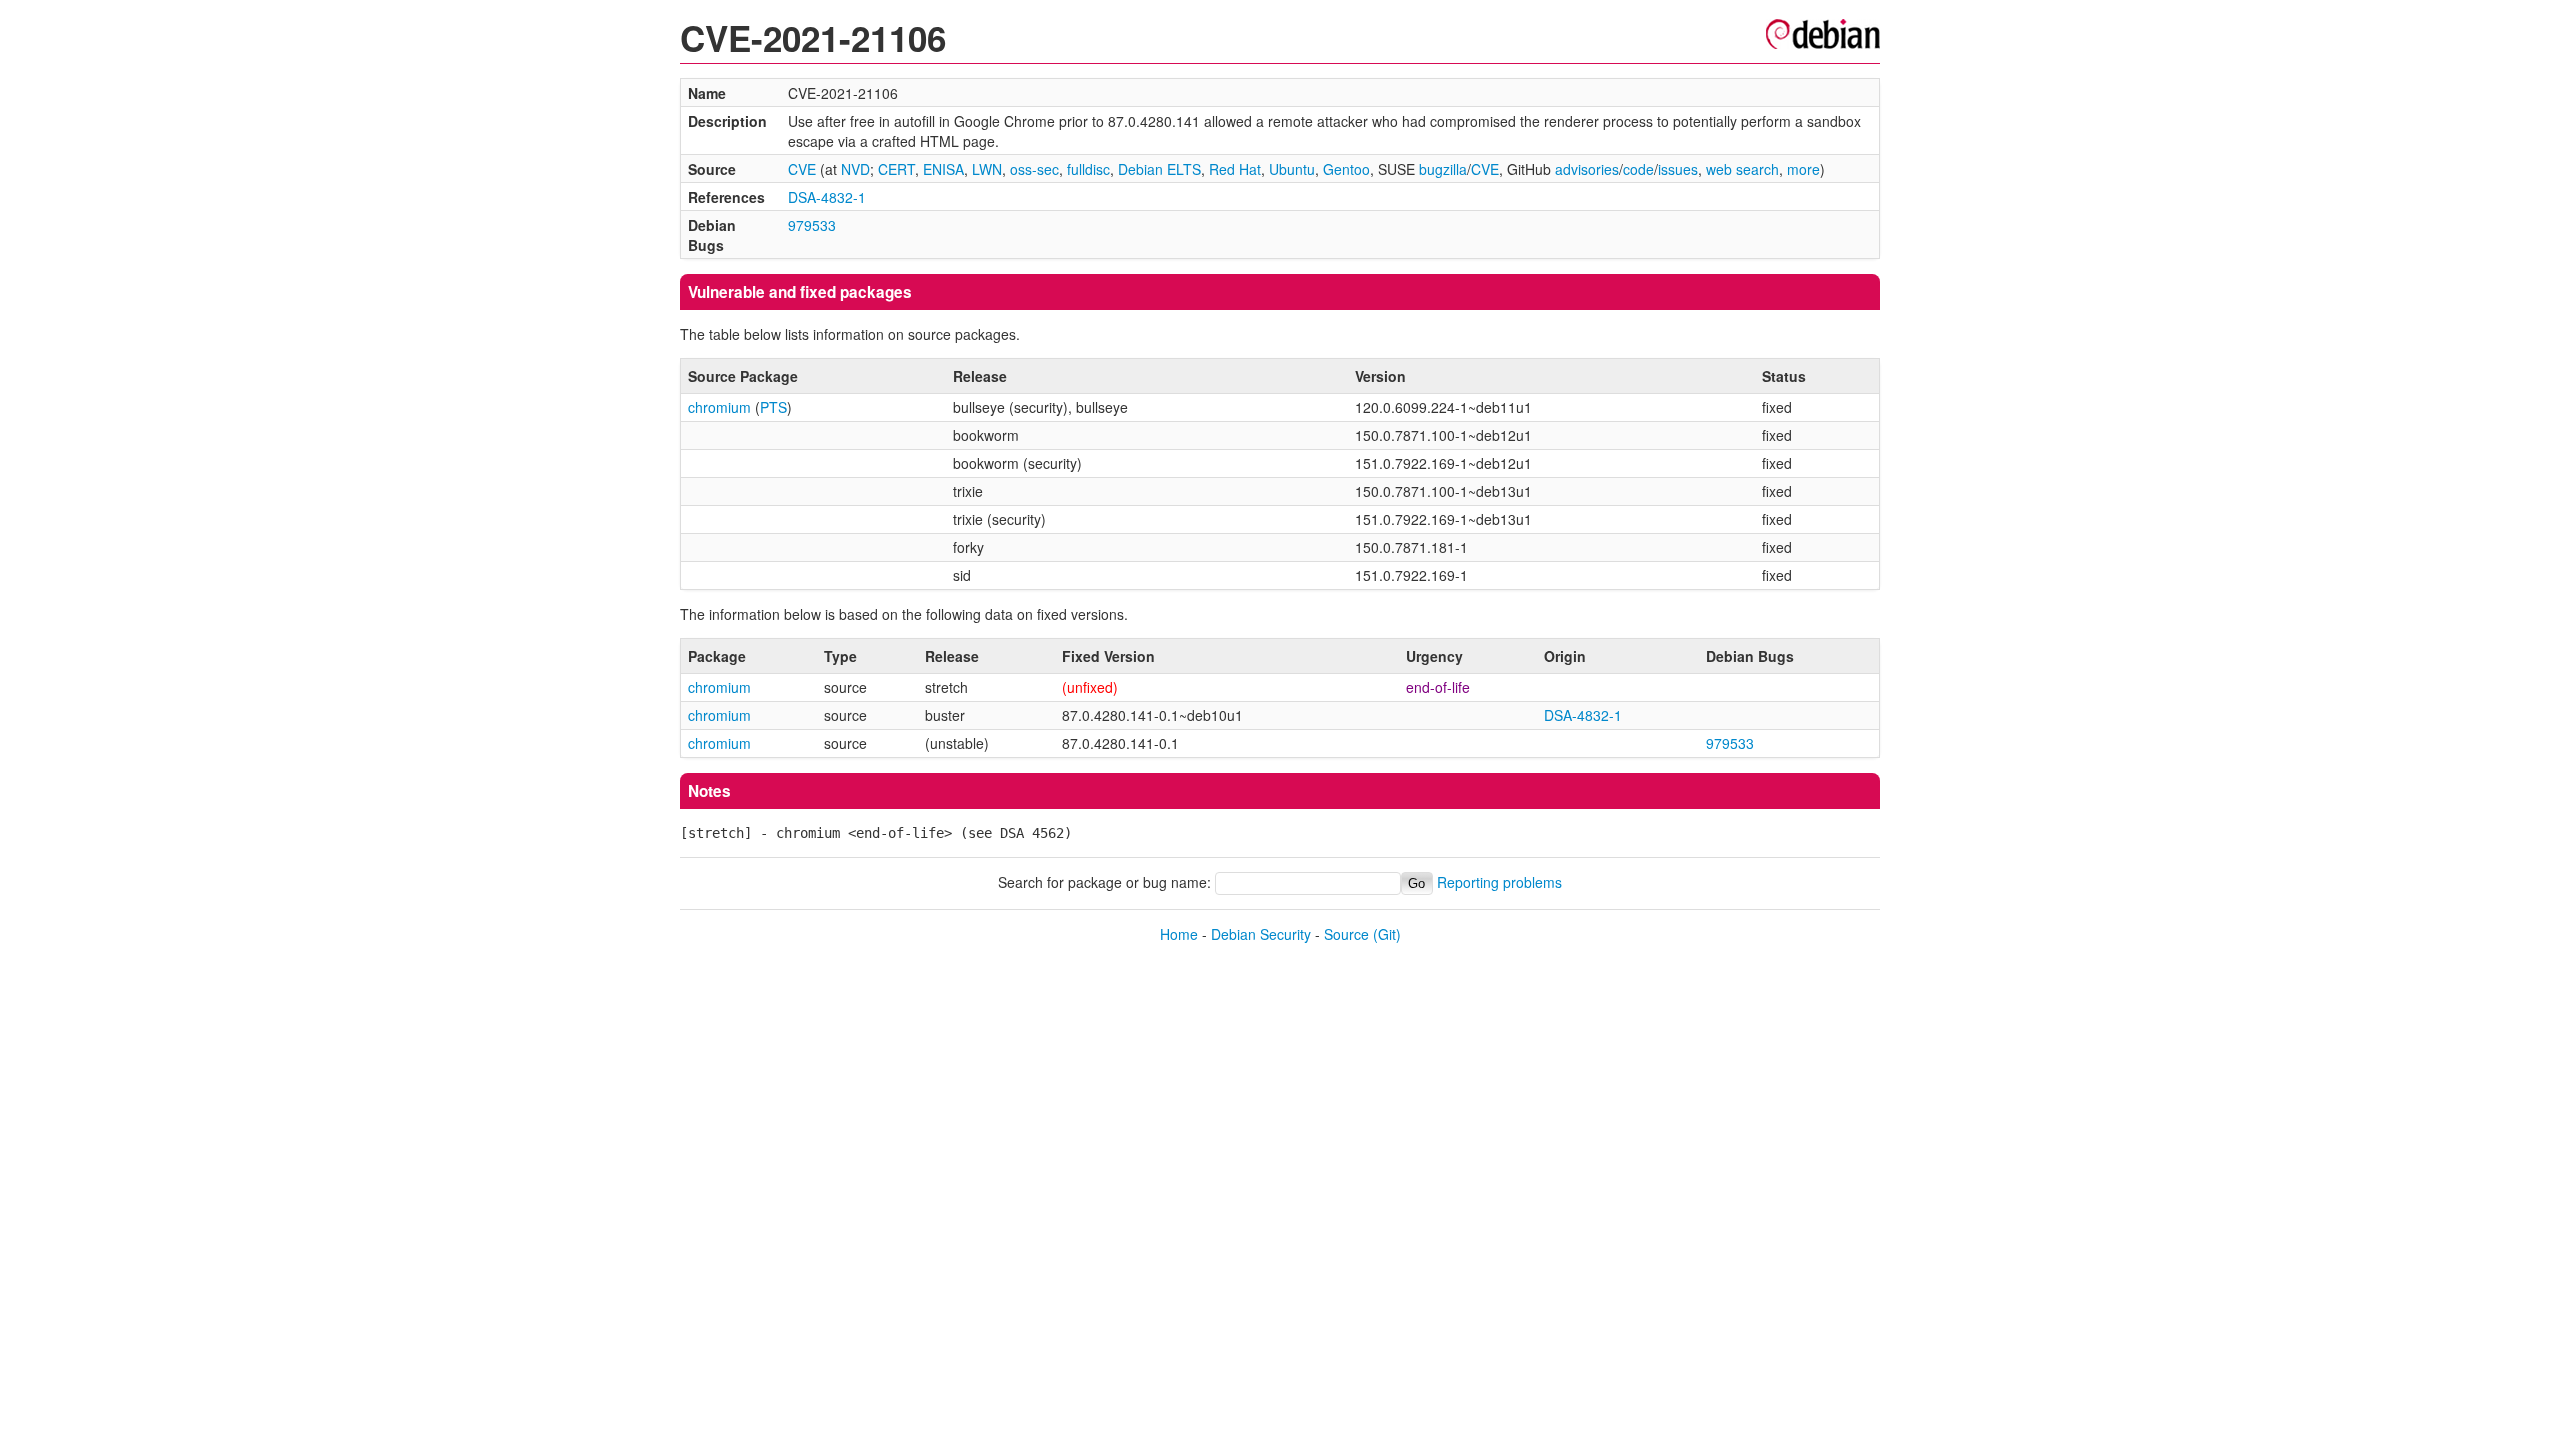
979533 (812, 225)
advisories (1587, 169)
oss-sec (1034, 169)
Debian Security (1261, 934)
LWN (987, 169)
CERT (896, 169)
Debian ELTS (1159, 169)
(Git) (1387, 934)
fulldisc (1088, 169)
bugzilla (1443, 169)
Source (1346, 934)
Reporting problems (1499, 882)
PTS (773, 407)
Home (1179, 934)
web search (1742, 169)
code (1638, 169)
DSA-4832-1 (827, 197)
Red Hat (1235, 169)
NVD (855, 169)
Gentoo (1346, 169)
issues (1678, 169)
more (1803, 169)
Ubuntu (1292, 169)
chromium (719, 407)
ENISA (943, 169)
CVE (802, 169)
